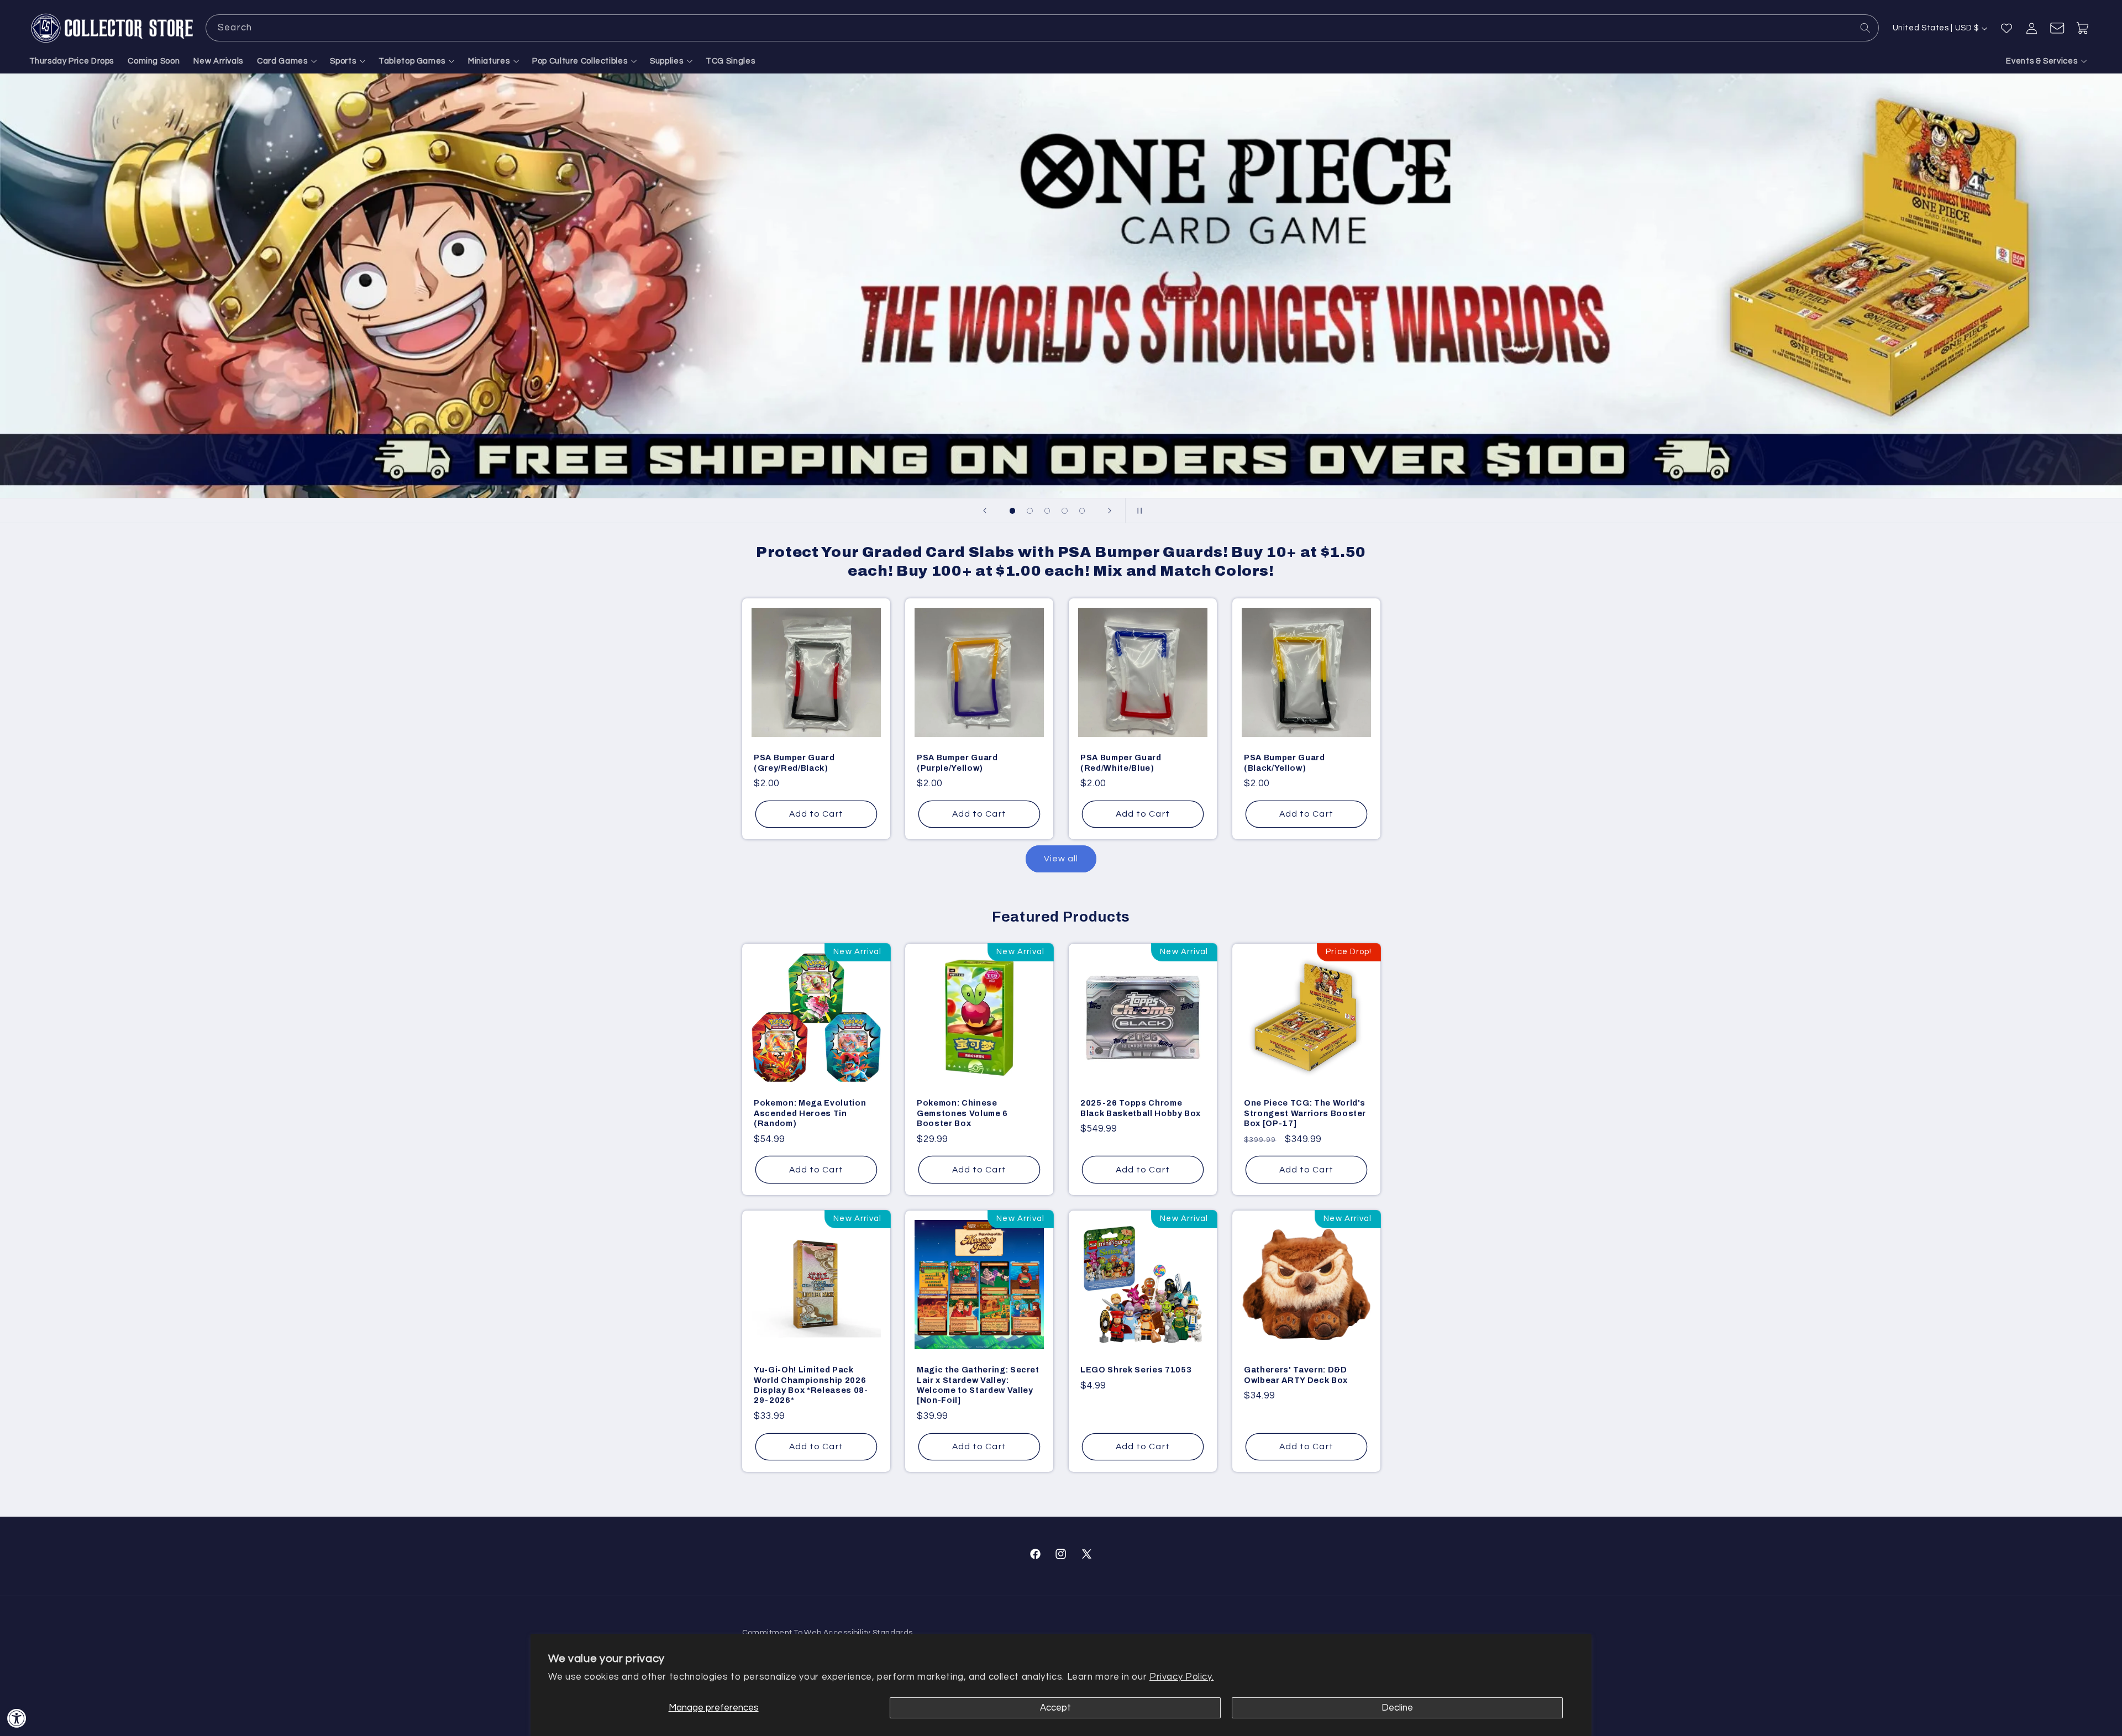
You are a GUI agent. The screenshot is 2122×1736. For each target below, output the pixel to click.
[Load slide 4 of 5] (1065, 511)
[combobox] (1042, 28)
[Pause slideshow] (1137, 511)
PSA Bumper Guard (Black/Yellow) (1285, 762)
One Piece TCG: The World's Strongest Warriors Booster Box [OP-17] (1305, 1114)
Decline (1397, 1708)
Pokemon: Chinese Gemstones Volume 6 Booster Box (962, 1114)
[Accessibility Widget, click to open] (17, 1718)
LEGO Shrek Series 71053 (1136, 1370)
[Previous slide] (985, 511)
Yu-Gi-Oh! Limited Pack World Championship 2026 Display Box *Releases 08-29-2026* (811, 1385)
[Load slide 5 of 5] (1082, 511)
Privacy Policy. (1181, 1677)
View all (1061, 859)
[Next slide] (1110, 511)
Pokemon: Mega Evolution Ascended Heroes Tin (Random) (810, 1114)
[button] (287, 61)
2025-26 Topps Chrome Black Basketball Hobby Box (1141, 1108)
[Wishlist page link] (2007, 28)
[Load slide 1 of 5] (1012, 511)
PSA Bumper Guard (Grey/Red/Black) (794, 762)
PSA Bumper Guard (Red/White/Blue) (1121, 762)
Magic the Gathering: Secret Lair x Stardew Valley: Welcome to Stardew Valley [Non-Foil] (978, 1385)
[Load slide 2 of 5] (1030, 511)
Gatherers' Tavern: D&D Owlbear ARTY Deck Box (1296, 1375)
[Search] (1866, 28)
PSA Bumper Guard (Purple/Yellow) (957, 762)
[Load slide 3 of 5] (1047, 511)
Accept (1055, 1708)
